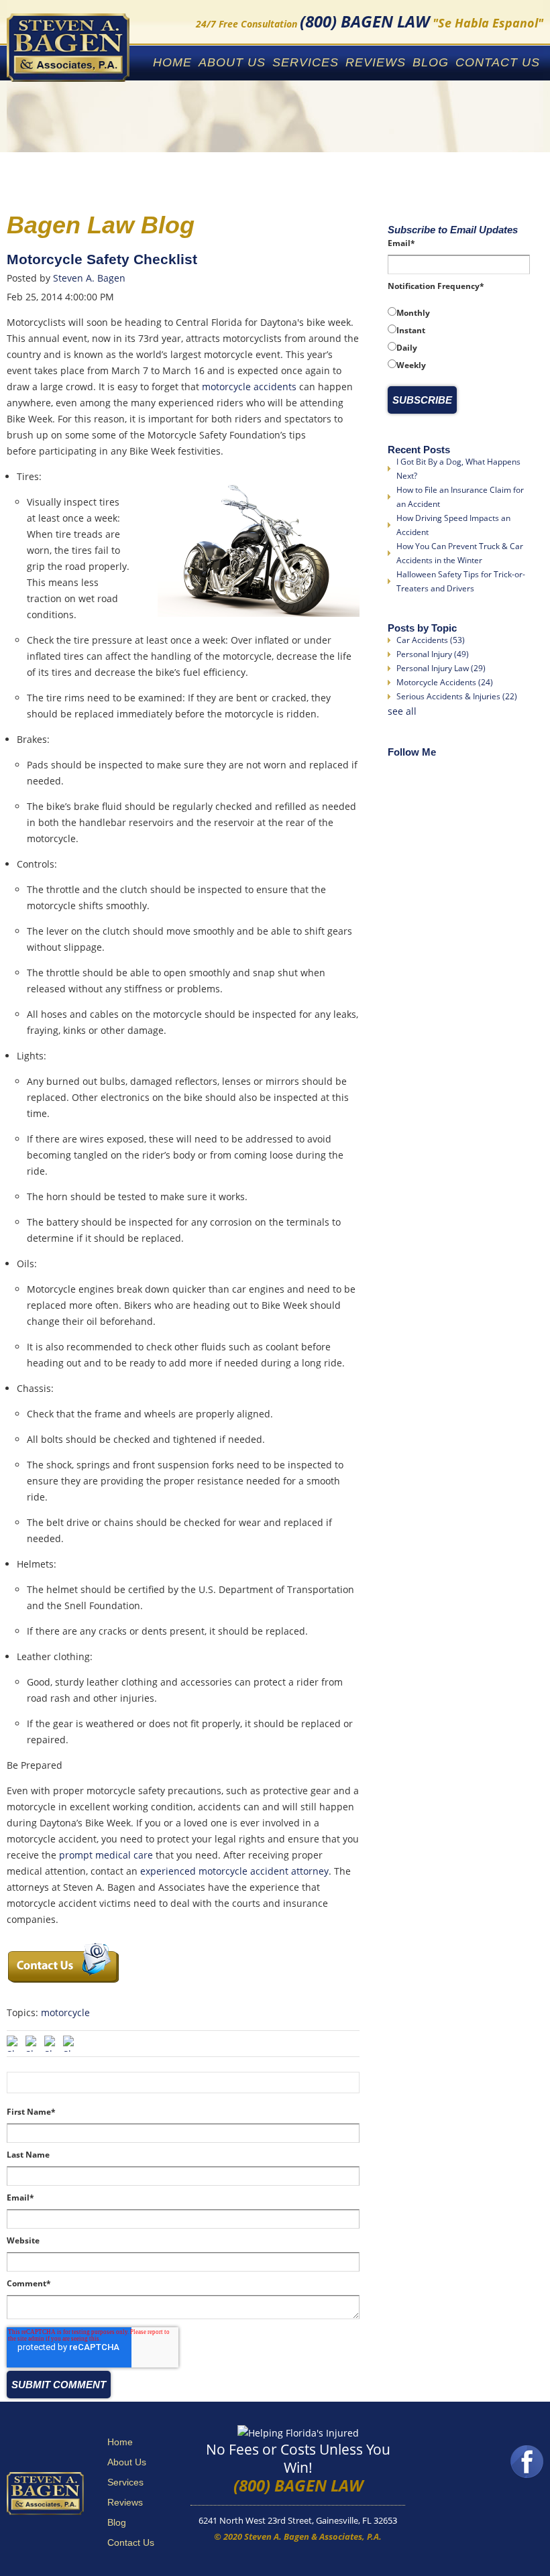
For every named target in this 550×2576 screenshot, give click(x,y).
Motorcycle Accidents (445, 682)
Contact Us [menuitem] (498, 62)
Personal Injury (433, 654)
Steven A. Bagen (89, 278)
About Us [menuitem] (232, 62)
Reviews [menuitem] (376, 62)
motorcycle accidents (249, 387)
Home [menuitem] (172, 62)
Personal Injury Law (441, 668)
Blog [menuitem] (431, 62)
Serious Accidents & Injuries (457, 696)
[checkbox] (459, 339)
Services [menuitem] (306, 62)
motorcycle (65, 2012)
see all (402, 711)
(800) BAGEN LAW (298, 2485)
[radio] (459, 312)
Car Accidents (431, 640)
